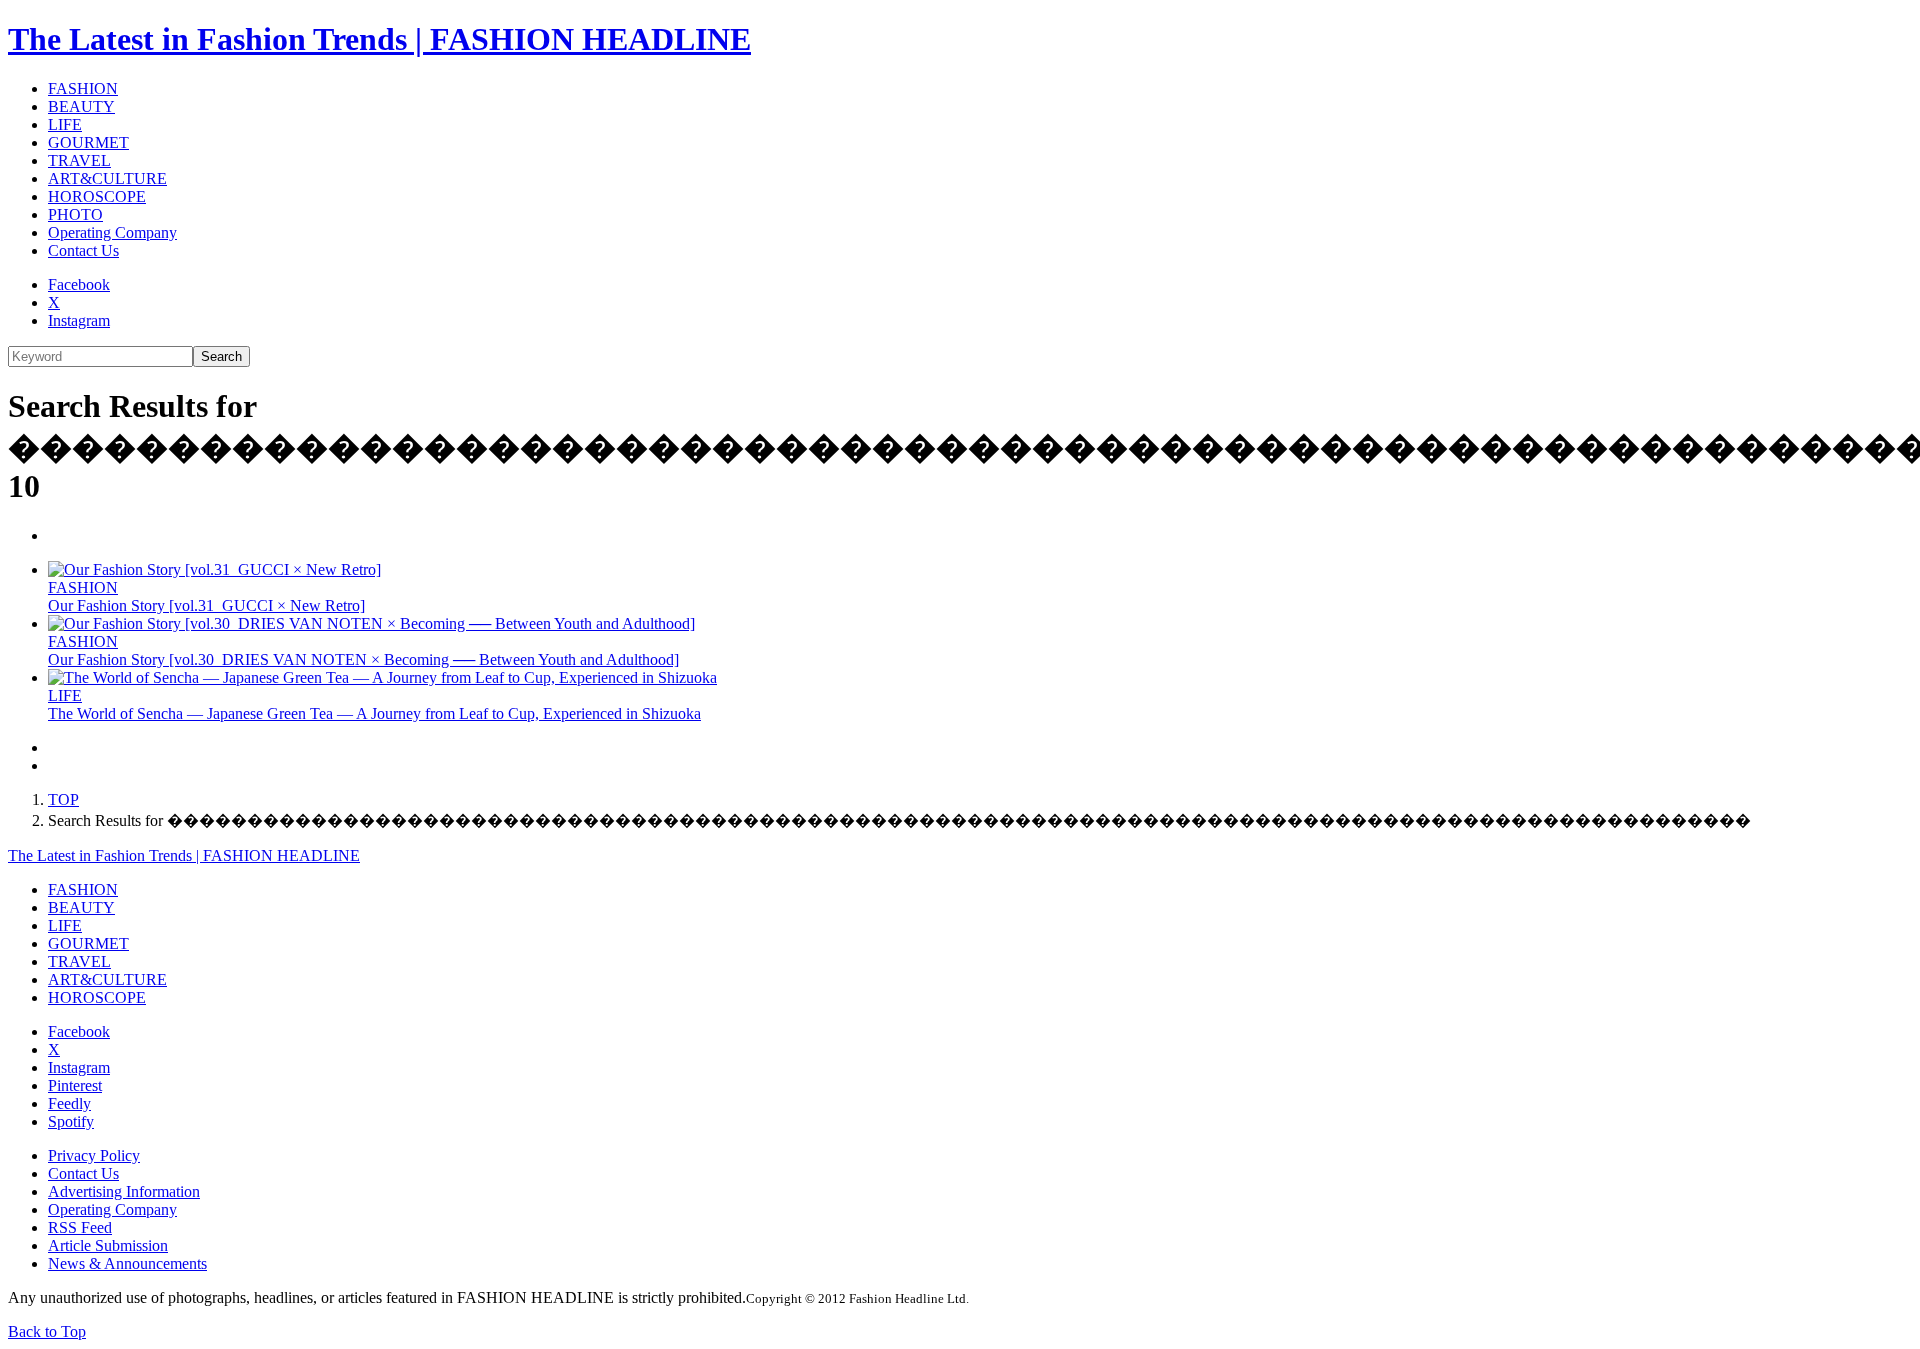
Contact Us (83, 250)
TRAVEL (79, 160)
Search (221, 356)
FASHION (83, 88)
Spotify (71, 1121)
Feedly (69, 1103)
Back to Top (47, 1331)
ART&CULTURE (107, 178)
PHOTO (75, 214)
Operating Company (112, 232)
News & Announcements (127, 1263)
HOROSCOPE (97, 196)
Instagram (79, 320)
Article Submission (108, 1245)
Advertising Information (124, 1191)
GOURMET (88, 142)
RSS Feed (80, 1227)
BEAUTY (81, 106)
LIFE (65, 124)
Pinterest (75, 1085)
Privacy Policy (94, 1155)
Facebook (79, 284)
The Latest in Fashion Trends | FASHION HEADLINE (379, 39)
